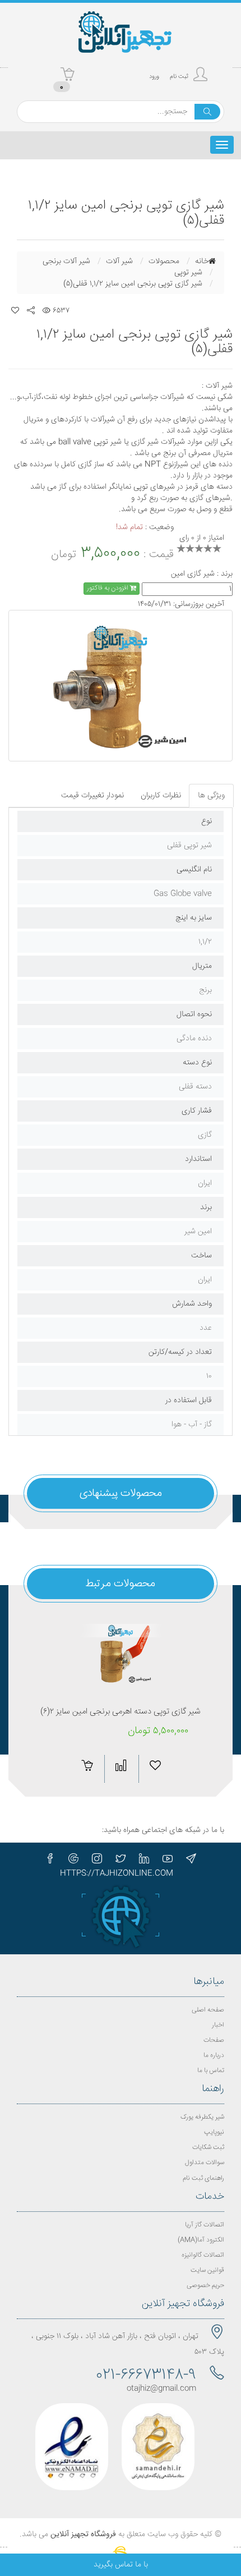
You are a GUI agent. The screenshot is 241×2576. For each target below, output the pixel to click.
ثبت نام (179, 77)
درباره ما (214, 2056)
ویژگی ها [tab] (211, 796)
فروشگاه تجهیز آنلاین (83, 2534)
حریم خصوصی (205, 2286)
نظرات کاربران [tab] (161, 796)
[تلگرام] (191, 1858)
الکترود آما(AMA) (201, 2240)
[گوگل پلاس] (73, 1858)
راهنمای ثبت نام (203, 2178)
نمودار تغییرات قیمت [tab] (92, 796)
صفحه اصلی (208, 2010)
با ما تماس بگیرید (121, 2565)
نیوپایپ (214, 2132)
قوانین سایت (207, 2270)
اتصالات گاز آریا (205, 2225)
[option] (121, 686)
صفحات (214, 2040)
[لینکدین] (144, 1858)
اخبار (218, 2025)
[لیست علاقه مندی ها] (15, 311)
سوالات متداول (205, 2163)
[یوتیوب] (168, 1858)
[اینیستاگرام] (97, 1858)
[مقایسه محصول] (121, 1765)
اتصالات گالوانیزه (203, 2255)
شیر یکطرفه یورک (202, 2117)
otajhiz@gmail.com (161, 2389)
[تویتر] (121, 1858)
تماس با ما (211, 2071)
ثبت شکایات (208, 2148)
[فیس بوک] (50, 1858)
